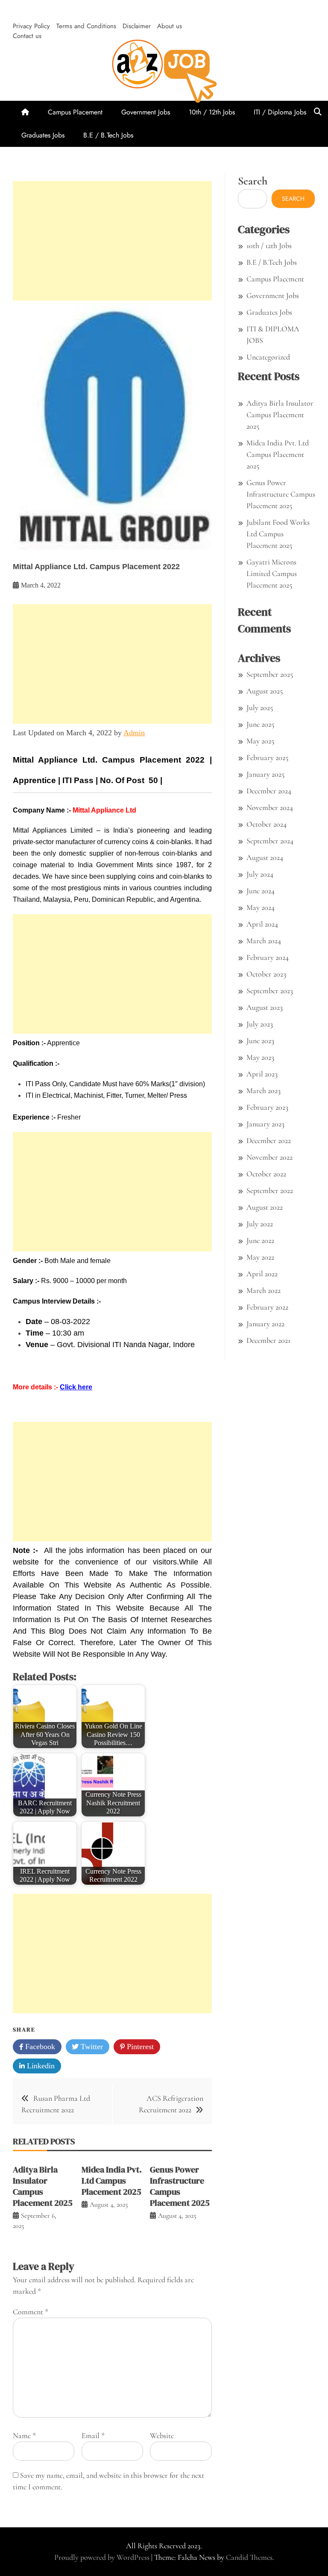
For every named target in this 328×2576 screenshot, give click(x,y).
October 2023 (266, 974)
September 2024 (270, 841)
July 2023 (260, 1024)
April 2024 (262, 924)
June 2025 (260, 724)
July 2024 (260, 874)
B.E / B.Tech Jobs (108, 135)
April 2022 (262, 1274)
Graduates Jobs (43, 135)
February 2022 (267, 1307)
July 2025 (260, 708)
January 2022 (265, 1324)
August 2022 (265, 1207)
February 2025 (267, 757)
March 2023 (264, 1091)
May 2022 (260, 1257)
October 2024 (266, 824)
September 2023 (270, 991)
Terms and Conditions (86, 26)
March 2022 (264, 1290)
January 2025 (265, 774)
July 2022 (260, 1224)
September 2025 (270, 674)
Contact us (27, 36)
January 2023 (265, 1124)
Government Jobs (146, 112)
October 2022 (266, 1174)
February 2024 (268, 957)
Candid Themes (249, 2557)
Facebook (39, 2047)
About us (170, 26)
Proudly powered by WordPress (103, 2557)
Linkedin (40, 2066)
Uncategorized (268, 357)
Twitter (91, 2047)
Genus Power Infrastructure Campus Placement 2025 (180, 2186)
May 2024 (261, 907)
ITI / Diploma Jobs (280, 112)
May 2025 (260, 741)
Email (93, 2436)
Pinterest (139, 2047)
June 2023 (260, 1041)
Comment (31, 2312)
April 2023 (262, 1074)
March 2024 (264, 941)
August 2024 (265, 857)
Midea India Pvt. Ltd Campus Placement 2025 (112, 2181)
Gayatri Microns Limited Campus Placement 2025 (272, 573)
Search (253, 181)
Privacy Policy (31, 26)
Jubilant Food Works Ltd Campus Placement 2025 (278, 534)
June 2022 (260, 1240)
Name (24, 2436)
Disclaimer (137, 26)
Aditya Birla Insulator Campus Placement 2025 (43, 2186)
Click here (76, 1387)
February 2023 (267, 1107)
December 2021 (268, 1340)
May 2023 (260, 1057)
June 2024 (261, 891)
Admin (134, 733)
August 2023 (265, 1007)
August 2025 (265, 691)
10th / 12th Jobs (212, 112)
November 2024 (270, 807)
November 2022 (269, 1157)
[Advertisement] (112, 241)
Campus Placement (75, 112)
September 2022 (270, 1190)
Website (162, 2436)
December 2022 (269, 1140)
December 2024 (269, 791)
